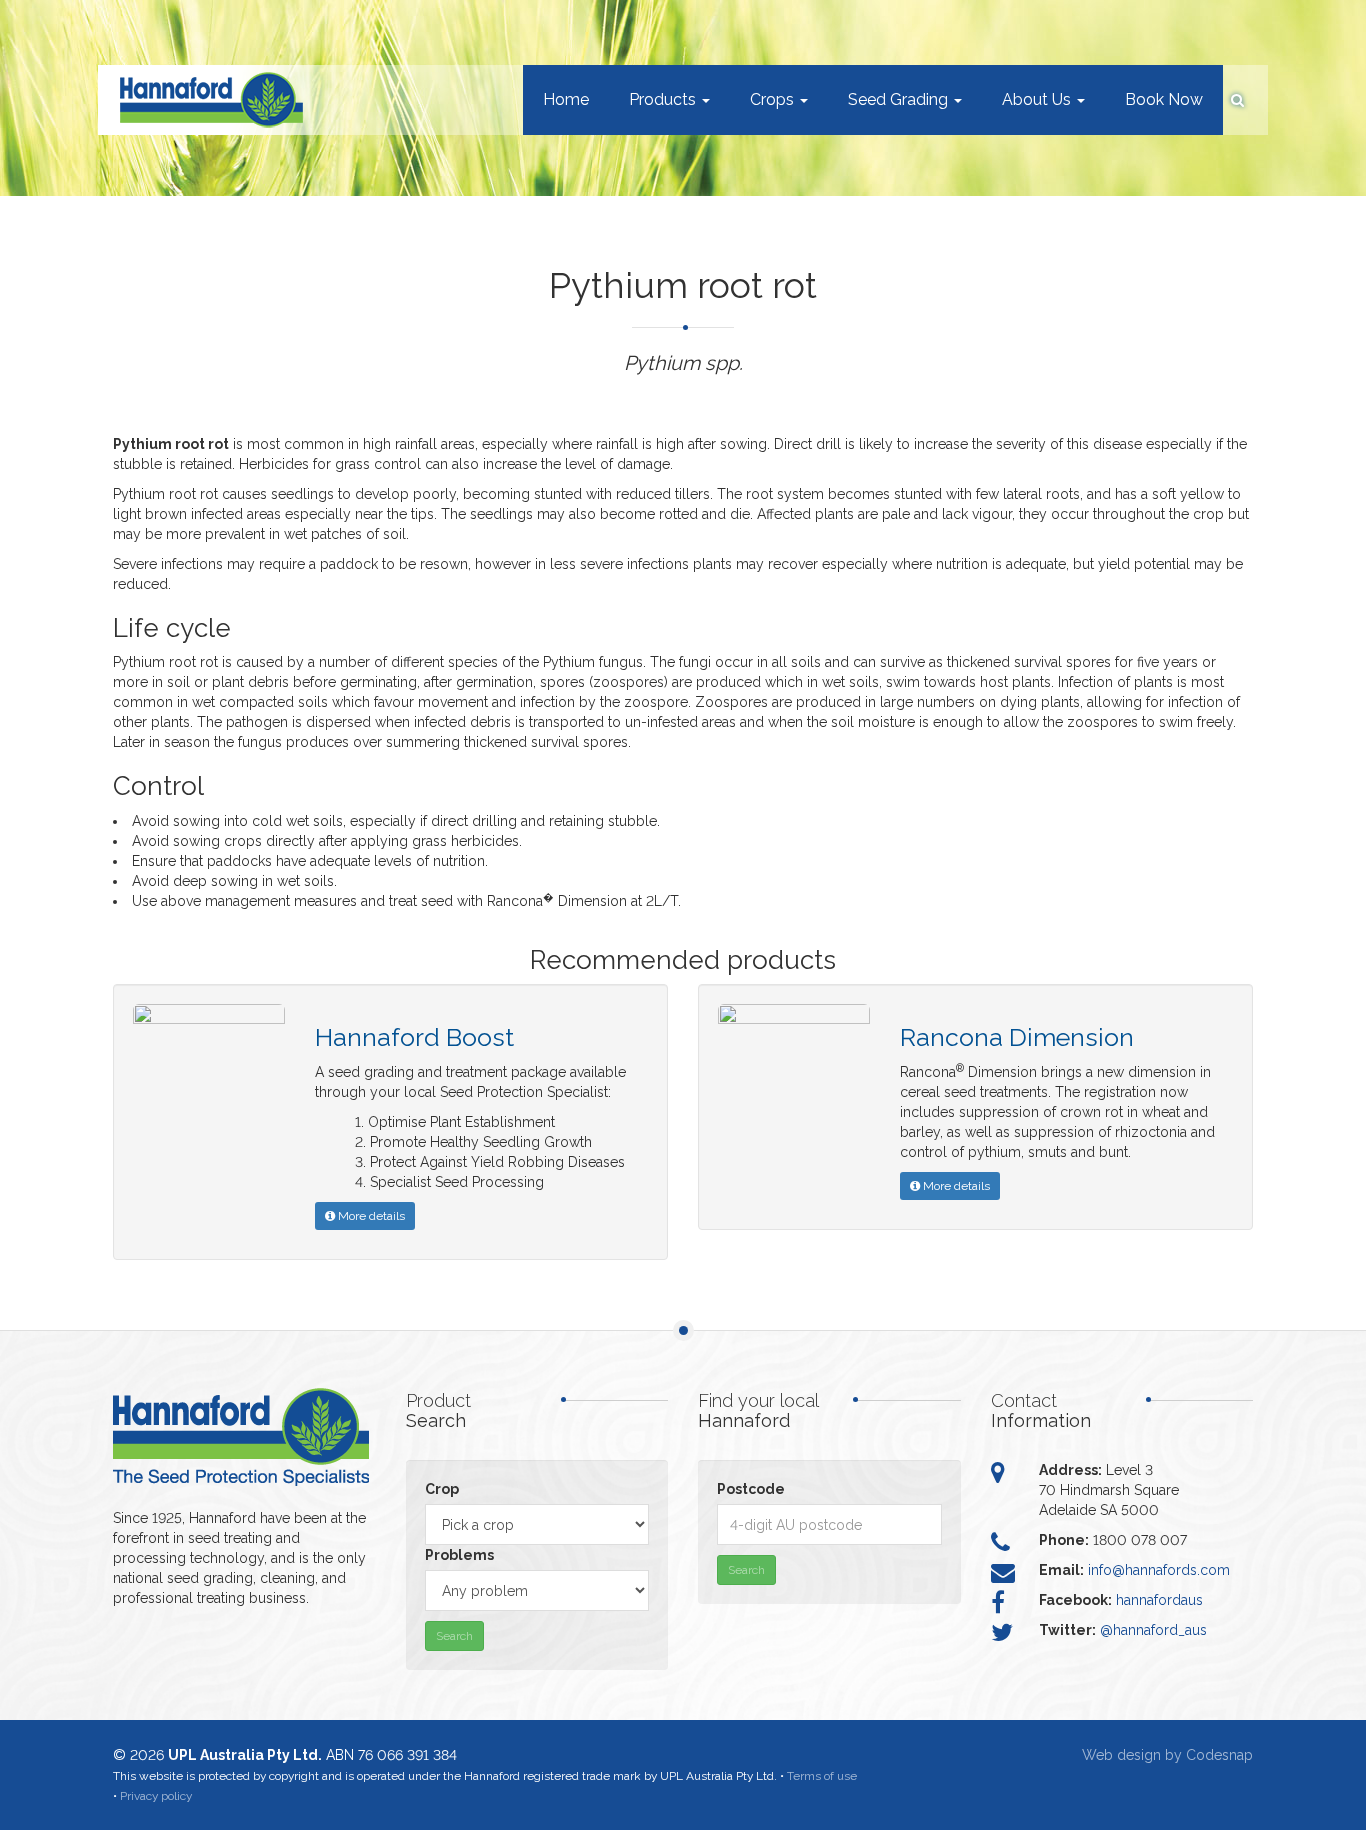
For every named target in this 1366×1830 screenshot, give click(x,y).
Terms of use (822, 1776)
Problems (459, 1555)
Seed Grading (900, 99)
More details (370, 1216)
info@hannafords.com (1159, 1570)
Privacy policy (156, 1796)
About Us (1038, 99)
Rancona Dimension (1017, 1037)
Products (664, 99)
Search (454, 1636)
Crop (442, 1489)
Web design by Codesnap (1167, 1755)
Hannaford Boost (414, 1037)
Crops (774, 99)
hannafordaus (1159, 1600)
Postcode (751, 1489)
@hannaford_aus (1153, 1630)
